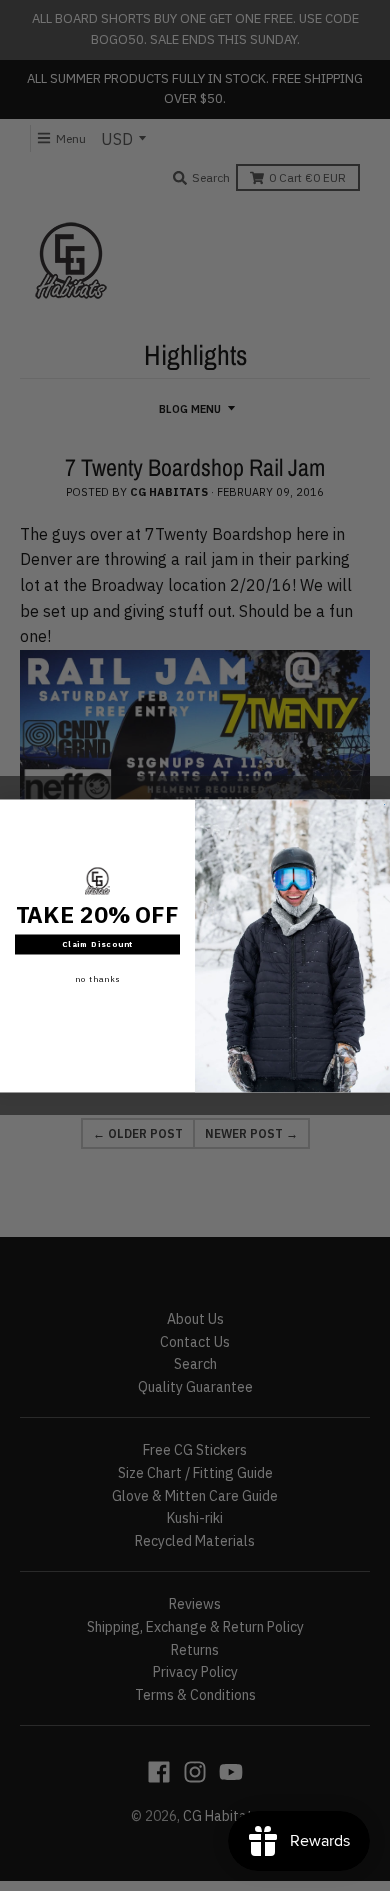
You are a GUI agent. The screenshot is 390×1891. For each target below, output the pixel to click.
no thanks (97, 979)
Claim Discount (98, 944)
